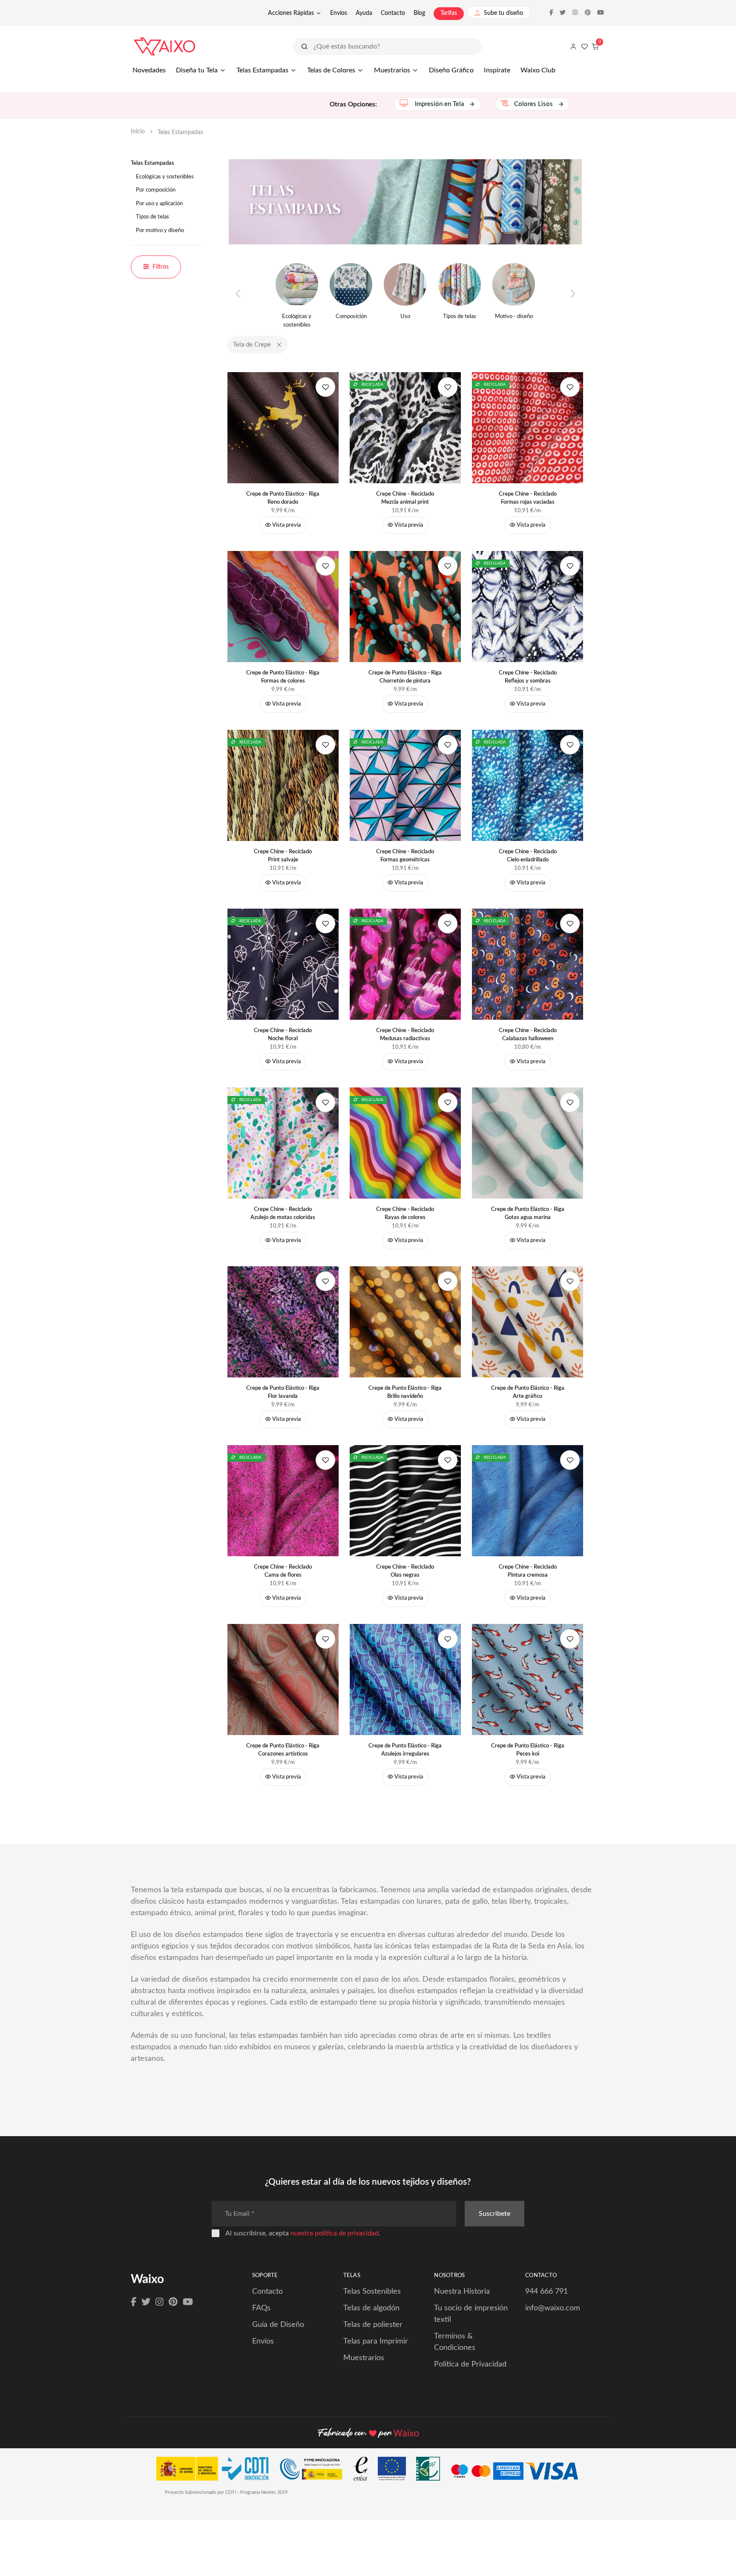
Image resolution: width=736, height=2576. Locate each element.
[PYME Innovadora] (315, 2471)
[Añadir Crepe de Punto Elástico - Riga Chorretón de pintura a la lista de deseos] (448, 566)
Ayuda (364, 13)
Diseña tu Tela (197, 70)
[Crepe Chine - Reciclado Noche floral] (283, 964)
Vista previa (286, 525)
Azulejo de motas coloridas (283, 1214)
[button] (279, 345)
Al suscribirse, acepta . (303, 2233)
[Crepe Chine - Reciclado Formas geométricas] (405, 785)
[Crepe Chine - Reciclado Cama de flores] (283, 1500)
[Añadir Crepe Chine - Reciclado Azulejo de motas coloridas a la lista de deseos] (325, 1102)
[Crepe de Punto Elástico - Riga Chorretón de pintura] (405, 606)
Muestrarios (392, 70)
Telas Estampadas (262, 70)
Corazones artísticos (283, 1750)
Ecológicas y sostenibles (165, 177)
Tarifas (449, 13)
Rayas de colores (405, 1214)
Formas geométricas (405, 856)
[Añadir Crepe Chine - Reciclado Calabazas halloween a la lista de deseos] (570, 924)
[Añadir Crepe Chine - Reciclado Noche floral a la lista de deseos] (325, 924)
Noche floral (283, 1035)
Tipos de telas (152, 217)
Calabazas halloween (528, 1035)
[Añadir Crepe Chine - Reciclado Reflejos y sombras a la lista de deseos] (570, 566)
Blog (419, 13)
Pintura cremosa (528, 1571)
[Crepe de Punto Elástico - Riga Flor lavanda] (283, 1321)
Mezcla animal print (405, 498)
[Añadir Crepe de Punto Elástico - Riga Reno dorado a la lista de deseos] (325, 387)
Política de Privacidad (470, 2364)
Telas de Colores (331, 70)
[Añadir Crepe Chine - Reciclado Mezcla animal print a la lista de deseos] (448, 387)
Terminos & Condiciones (455, 2342)
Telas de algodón (371, 2308)
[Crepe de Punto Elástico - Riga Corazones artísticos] (283, 1679)
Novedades (149, 70)
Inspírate (497, 70)
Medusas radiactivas (405, 1035)
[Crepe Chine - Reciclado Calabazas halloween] (528, 964)
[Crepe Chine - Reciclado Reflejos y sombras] (528, 606)
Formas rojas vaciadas (528, 498)
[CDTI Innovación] (217, 2471)
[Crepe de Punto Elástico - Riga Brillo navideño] (405, 1321)
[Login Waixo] (573, 46)
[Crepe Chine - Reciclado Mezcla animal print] (405, 427)
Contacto (393, 13)
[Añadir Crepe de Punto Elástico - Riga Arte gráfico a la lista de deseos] (570, 1281)
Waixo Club (538, 70)
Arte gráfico (528, 1393)
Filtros (161, 267)
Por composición (156, 190)
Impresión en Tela (439, 104)
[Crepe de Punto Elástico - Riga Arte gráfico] (528, 1321)
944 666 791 (546, 2292)
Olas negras (405, 1571)
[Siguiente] (572, 294)
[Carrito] (595, 46)
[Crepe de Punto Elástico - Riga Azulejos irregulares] (405, 1679)
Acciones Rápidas (291, 13)
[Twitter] (146, 2302)
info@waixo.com (553, 2308)
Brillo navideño (405, 1393)
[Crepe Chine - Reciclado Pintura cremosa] (528, 1500)
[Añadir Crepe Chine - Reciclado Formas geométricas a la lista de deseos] (448, 745)
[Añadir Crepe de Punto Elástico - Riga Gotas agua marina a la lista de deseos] (570, 1102)
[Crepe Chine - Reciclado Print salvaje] (283, 785)
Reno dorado (283, 498)
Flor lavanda (283, 1393)
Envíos (339, 13)
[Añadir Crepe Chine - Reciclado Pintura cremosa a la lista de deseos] (570, 1460)
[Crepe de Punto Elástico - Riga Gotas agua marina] (528, 1143)
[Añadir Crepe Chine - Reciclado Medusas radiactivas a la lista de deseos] (448, 924)
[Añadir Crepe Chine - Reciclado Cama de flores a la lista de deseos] (325, 1460)
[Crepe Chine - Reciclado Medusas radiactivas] (405, 964)
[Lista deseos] (584, 46)
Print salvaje (283, 856)
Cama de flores (283, 1571)
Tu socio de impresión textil (471, 2314)
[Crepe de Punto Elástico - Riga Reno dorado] (283, 427)
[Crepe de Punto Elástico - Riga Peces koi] (528, 1679)
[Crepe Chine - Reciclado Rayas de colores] (405, 1143)
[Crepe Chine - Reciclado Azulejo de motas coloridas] (283, 1143)
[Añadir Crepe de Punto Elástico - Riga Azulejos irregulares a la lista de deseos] (448, 1639)
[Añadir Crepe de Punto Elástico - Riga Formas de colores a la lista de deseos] (325, 566)
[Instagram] (160, 2302)
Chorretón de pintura (405, 677)
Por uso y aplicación (159, 204)
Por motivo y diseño (160, 231)
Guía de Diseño (278, 2325)
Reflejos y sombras (528, 677)
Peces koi (528, 1750)
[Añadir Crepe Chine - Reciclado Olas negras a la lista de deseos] (448, 1460)
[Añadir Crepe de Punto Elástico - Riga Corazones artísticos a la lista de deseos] (325, 1639)
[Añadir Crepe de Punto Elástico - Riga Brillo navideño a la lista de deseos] (448, 1281)
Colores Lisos (534, 104)
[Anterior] (238, 294)
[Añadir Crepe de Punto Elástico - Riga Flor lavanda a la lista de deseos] (325, 1281)
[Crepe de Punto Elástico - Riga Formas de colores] (283, 606)
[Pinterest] (173, 2302)
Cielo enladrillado (528, 856)
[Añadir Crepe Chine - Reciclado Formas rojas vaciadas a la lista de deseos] (570, 387)
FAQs (261, 2308)
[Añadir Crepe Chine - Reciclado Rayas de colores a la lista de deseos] (448, 1102)
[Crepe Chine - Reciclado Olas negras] (405, 1500)
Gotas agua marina (528, 1214)
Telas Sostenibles (372, 2292)
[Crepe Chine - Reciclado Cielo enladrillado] (528, 785)
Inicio (138, 132)
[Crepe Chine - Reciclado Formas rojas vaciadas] (528, 427)
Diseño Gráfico (451, 70)
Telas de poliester (373, 2325)
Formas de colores (283, 677)
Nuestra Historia (462, 2292)
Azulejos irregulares (405, 1750)
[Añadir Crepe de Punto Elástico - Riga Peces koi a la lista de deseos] (570, 1639)
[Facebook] (134, 2302)
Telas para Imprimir (376, 2341)
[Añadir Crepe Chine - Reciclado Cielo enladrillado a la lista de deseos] (570, 745)
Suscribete (494, 2214)
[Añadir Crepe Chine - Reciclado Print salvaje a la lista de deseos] (325, 745)
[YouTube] (188, 2302)
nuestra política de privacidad (335, 2233)
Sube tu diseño (503, 13)
